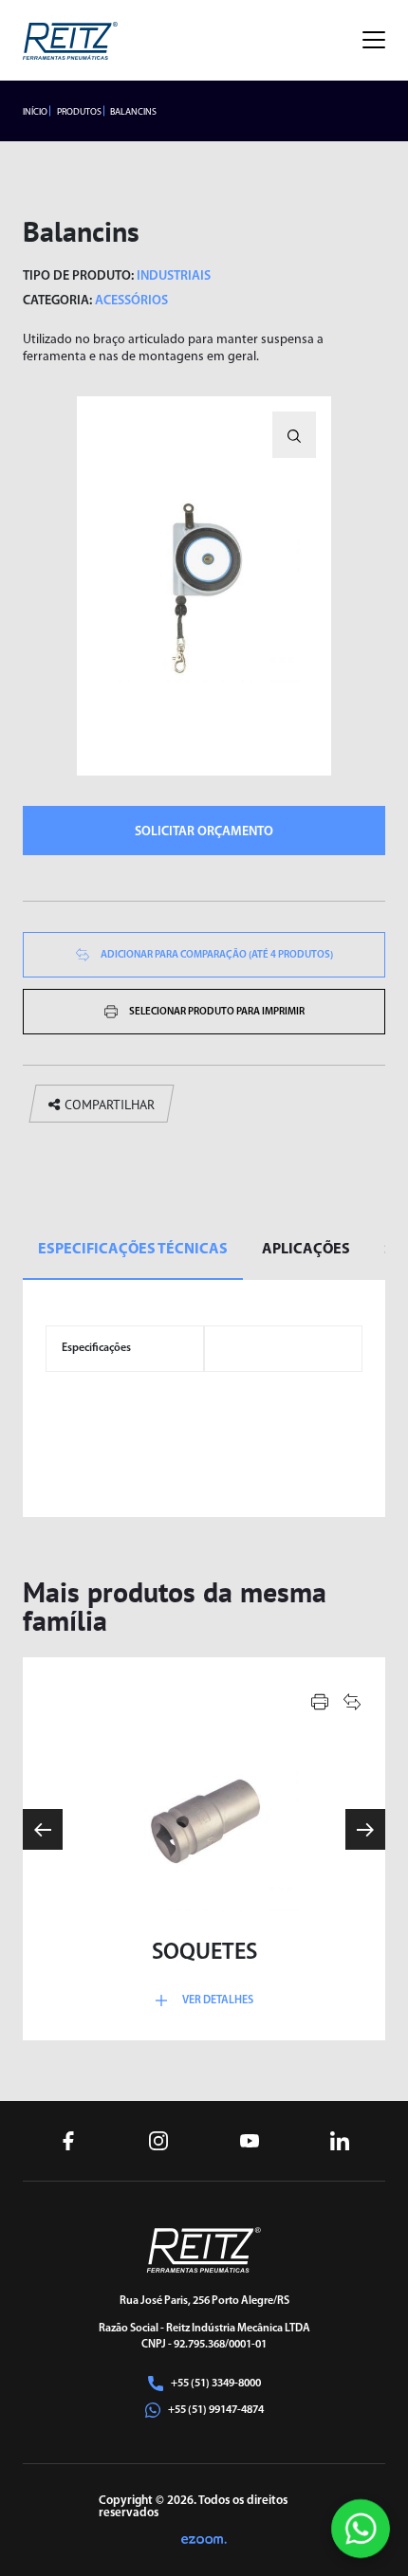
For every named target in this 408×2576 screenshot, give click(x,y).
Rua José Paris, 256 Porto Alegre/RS (204, 2301)
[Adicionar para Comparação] (352, 1701)
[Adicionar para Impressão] (320, 1701)
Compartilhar (110, 1105)
